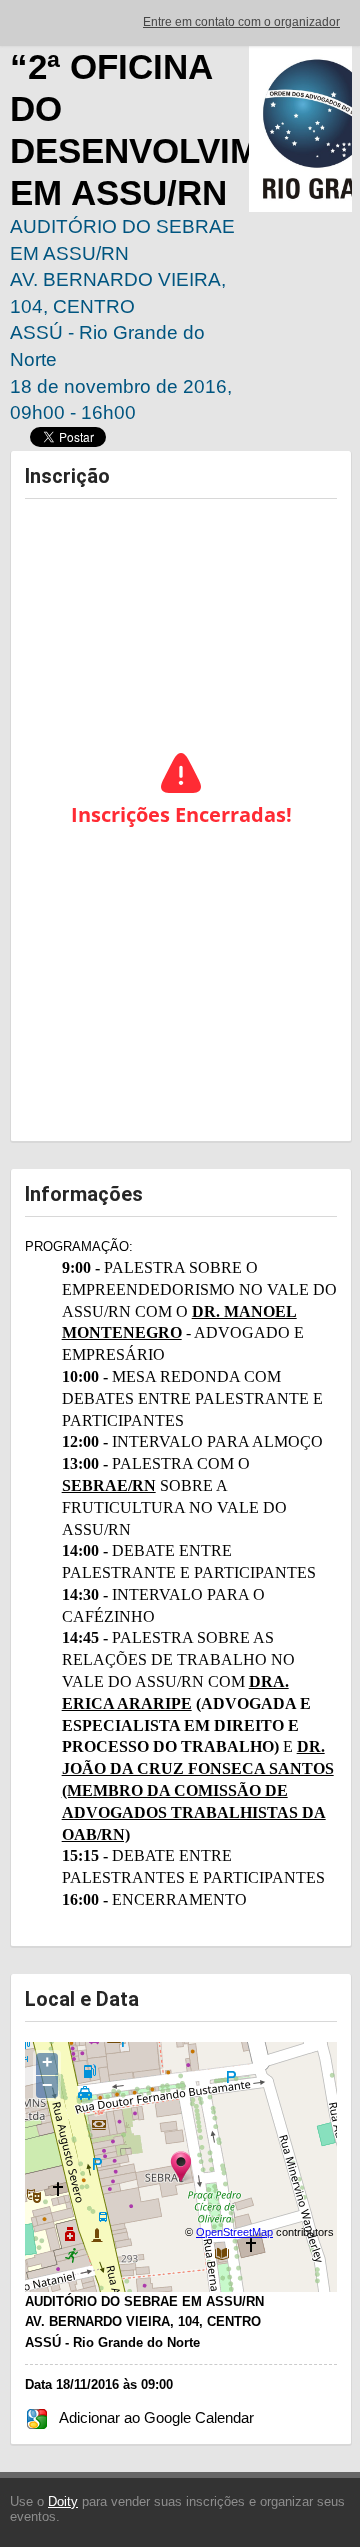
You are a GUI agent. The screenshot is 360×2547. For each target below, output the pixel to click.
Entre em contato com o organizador (241, 22)
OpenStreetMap (234, 2232)
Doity (63, 2501)
